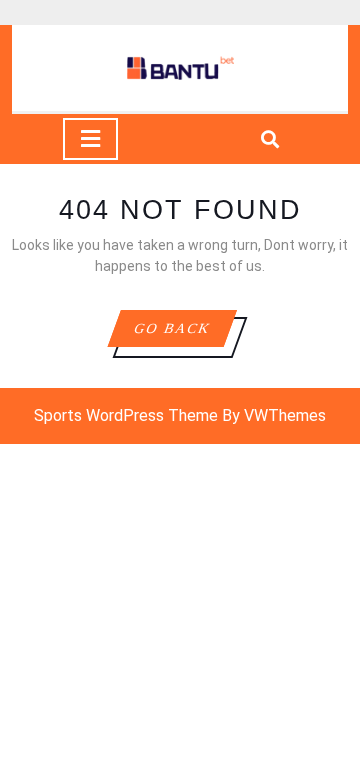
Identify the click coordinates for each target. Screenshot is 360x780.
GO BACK (184, 333)
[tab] (90, 139)
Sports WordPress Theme (126, 415)
